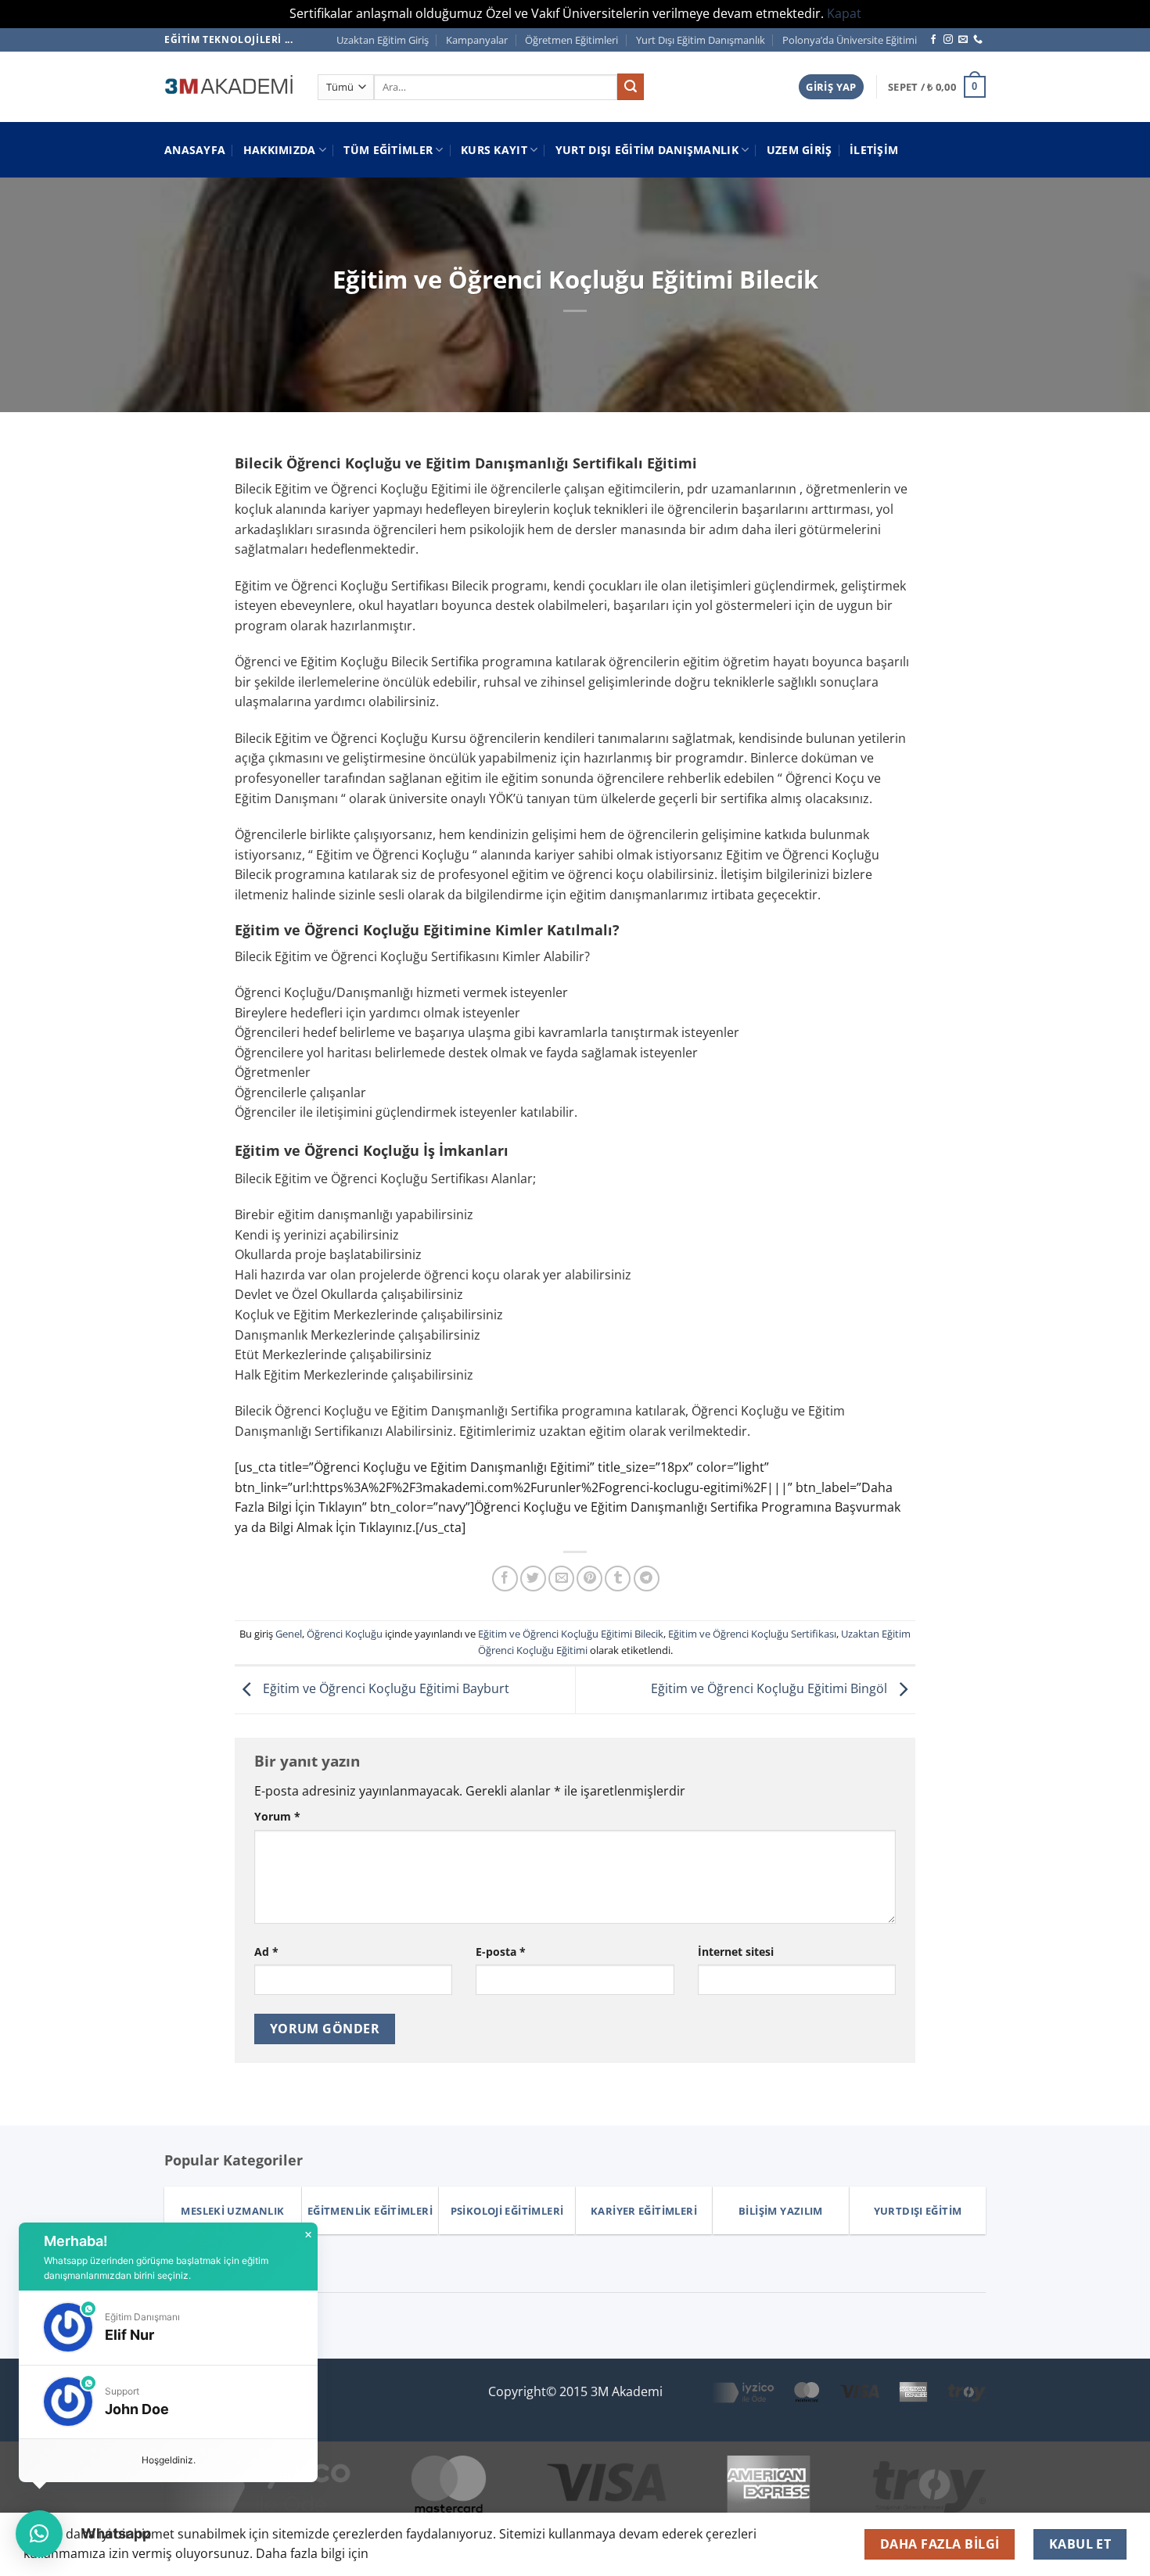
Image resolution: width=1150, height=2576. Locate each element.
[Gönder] (631, 87)
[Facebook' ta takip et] (933, 40)
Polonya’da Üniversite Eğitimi (850, 40)
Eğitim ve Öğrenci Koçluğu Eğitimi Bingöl (771, 1688)
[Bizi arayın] (978, 40)
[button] (831, 87)
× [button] (308, 2235)
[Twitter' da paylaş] (533, 1579)
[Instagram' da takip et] (948, 40)
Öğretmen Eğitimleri (571, 40)
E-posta (501, 1952)
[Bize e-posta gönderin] (963, 40)
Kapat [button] (844, 13)
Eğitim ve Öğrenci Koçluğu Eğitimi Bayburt (385, 1688)
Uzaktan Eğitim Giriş (383, 40)
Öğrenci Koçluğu (345, 1634)
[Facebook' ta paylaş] (505, 1579)
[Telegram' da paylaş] (647, 1579)
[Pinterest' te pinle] (589, 1579)
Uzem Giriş (800, 150)
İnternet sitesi (736, 1952)
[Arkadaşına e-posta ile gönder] (561, 1579)
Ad (266, 1952)
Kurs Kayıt (494, 150)
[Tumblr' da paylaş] (618, 1579)
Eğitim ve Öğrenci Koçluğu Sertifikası (752, 1634)
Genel (289, 1634)
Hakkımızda (280, 150)
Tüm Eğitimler (388, 150)
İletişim (874, 150)
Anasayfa (195, 150)
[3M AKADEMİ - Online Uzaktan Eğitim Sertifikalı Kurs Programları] (229, 87)
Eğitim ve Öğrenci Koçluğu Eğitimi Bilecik (571, 1634)
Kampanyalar (477, 40)
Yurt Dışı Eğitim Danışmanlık (701, 40)
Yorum (277, 1816)
